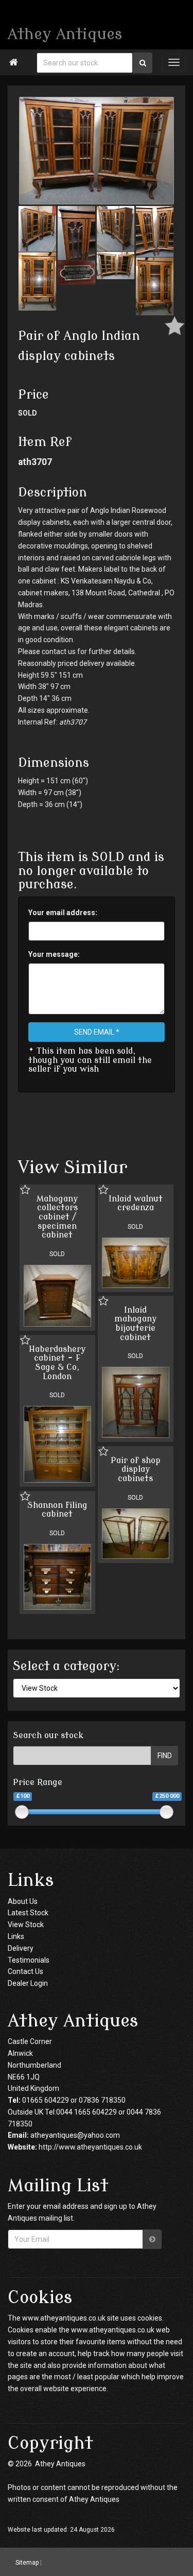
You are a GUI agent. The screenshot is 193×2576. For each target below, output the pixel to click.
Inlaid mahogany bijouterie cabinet (135, 1324)
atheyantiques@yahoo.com (75, 2135)
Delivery (21, 1948)
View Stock (26, 1925)
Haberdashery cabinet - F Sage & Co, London (57, 1363)
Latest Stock (28, 1913)
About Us (23, 1901)
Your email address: (63, 913)
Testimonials (29, 1960)
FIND (165, 1756)
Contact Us (25, 1971)
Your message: (54, 954)
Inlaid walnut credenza (136, 1204)
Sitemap (27, 2563)
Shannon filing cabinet (57, 1510)
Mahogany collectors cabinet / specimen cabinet (57, 1217)
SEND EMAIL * (97, 1032)
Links (16, 1936)
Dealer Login (28, 1983)
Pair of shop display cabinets (136, 1470)
